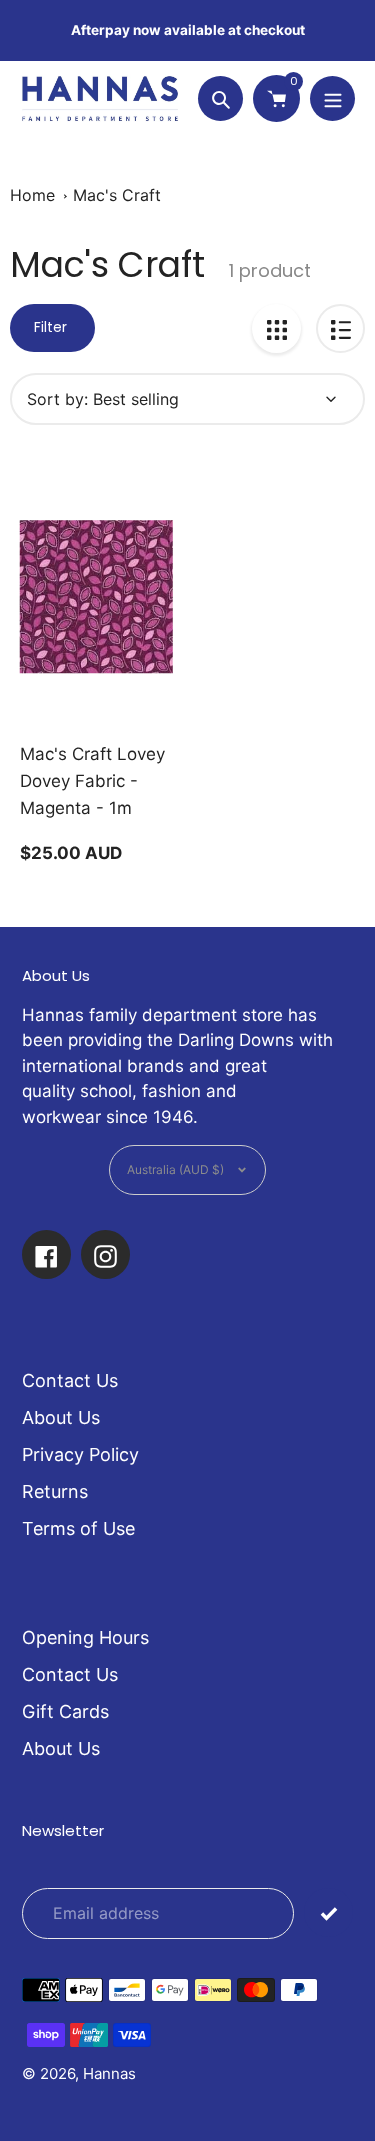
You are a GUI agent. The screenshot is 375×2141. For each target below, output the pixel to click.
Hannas (109, 2073)
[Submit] (328, 1912)
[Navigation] (332, 98)
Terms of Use (78, 1528)
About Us (61, 1417)
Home (32, 195)
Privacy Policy (80, 1454)
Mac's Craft (117, 195)
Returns (55, 1491)
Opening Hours (85, 1637)
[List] (340, 328)
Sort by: (57, 399)
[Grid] (276, 328)
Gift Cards (65, 1711)
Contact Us (70, 1380)
